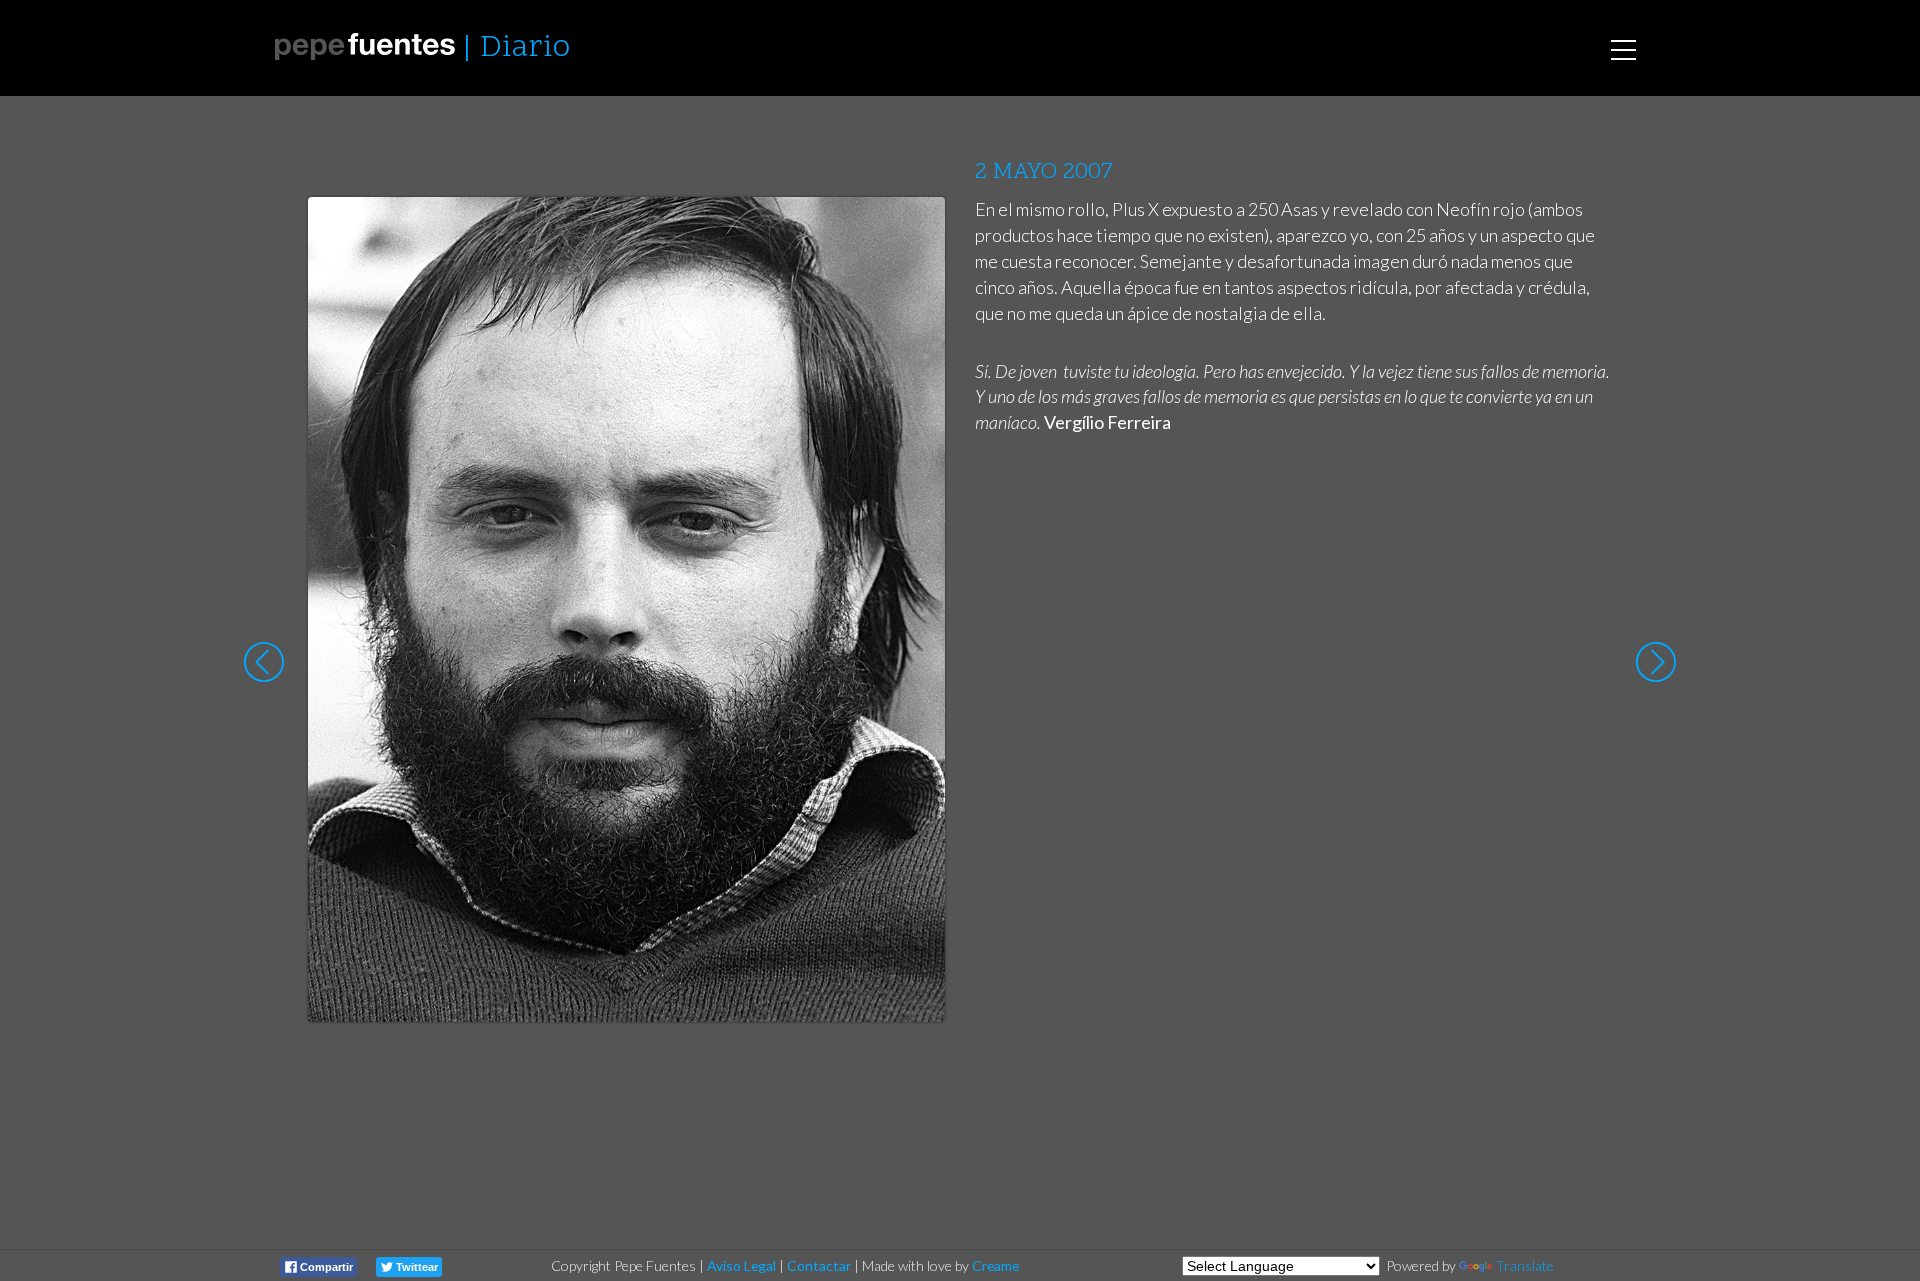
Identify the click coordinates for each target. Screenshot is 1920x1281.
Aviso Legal (741, 1265)
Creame (995, 1265)
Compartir (325, 1267)
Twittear (415, 1267)
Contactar (819, 1265)
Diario (525, 48)
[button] (914, 231)
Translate (1525, 1265)
